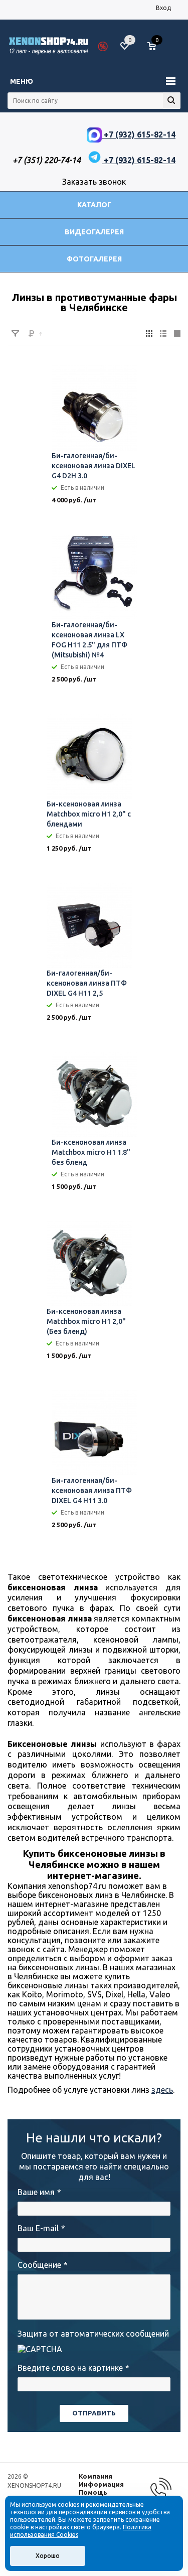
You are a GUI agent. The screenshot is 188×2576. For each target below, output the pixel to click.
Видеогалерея (94, 232)
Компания (96, 2476)
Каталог (94, 205)
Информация (101, 2484)
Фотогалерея (94, 259)
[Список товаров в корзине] (157, 50)
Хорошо (48, 2556)
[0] (155, 47)
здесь (162, 2090)
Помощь (93, 2492)
